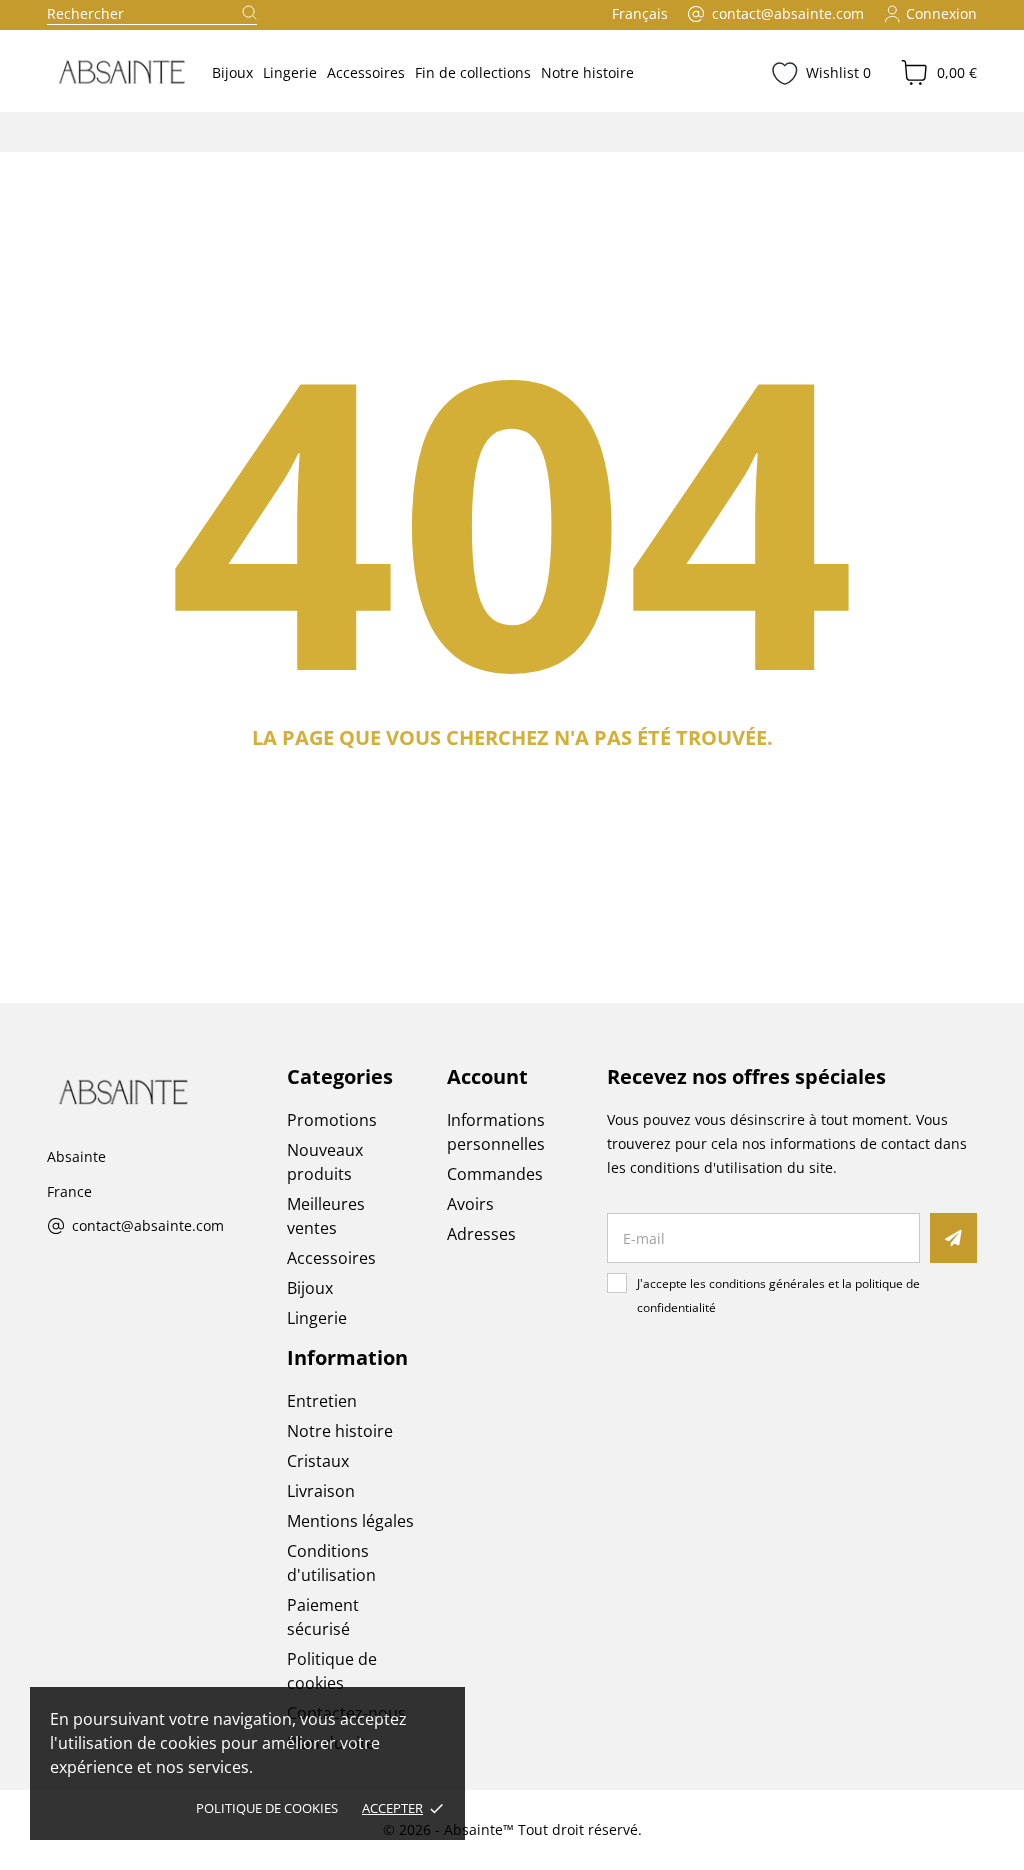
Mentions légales (350, 1521)
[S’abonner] (953, 1238)
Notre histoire (587, 72)
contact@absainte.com (148, 1226)
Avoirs (470, 1204)
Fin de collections (473, 72)
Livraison (321, 1491)
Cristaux (318, 1461)
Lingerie (290, 72)
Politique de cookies (267, 1808)
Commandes (495, 1174)
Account (487, 1076)
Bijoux (232, 72)
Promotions (332, 1120)
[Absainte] (113, 72)
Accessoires (366, 72)
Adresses (481, 1234)
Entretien (322, 1401)
